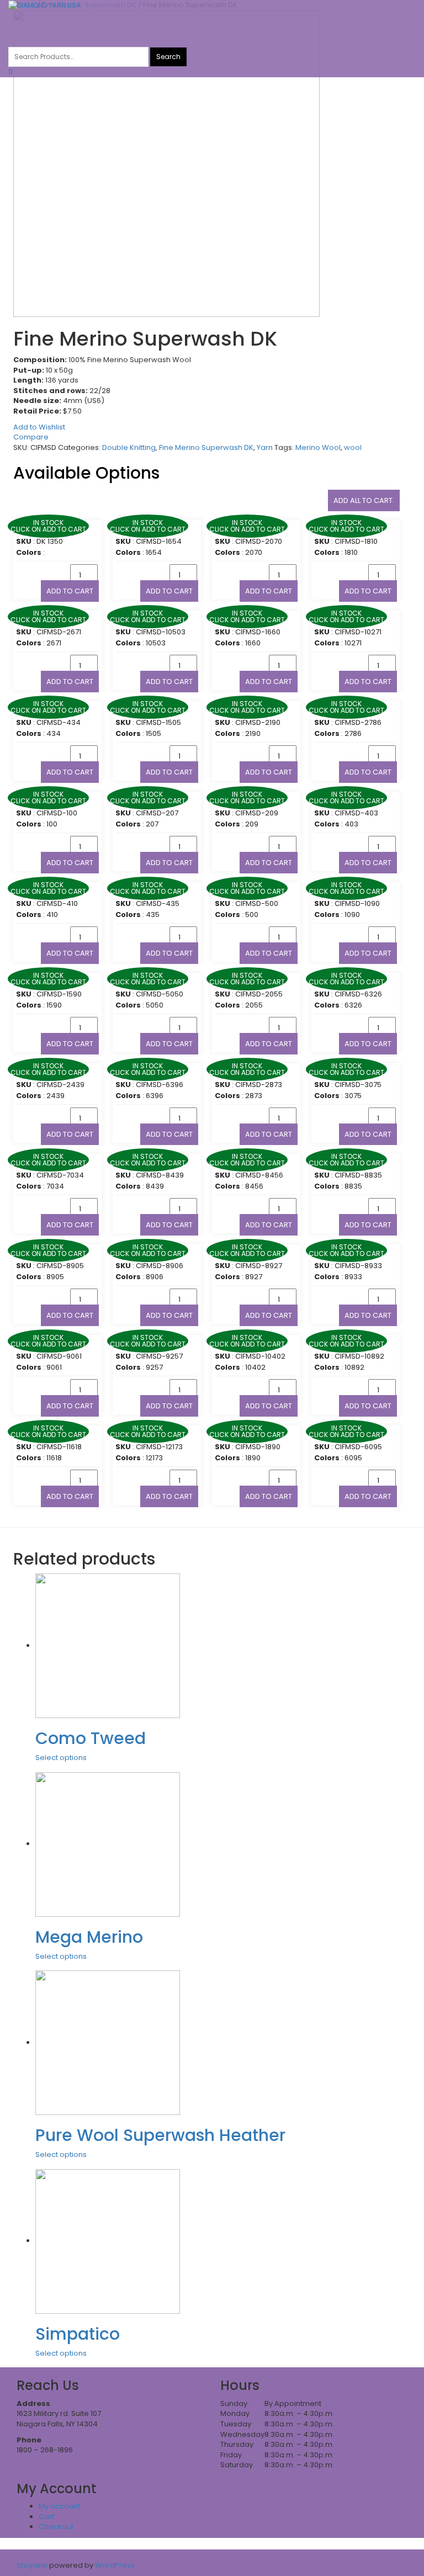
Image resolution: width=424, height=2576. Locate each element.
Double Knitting (129, 447)
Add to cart (70, 591)
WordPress (114, 2565)
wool (353, 447)
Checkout (56, 2527)
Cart (46, 2517)
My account (59, 2506)
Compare (31, 437)
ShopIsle (33, 2565)
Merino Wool (318, 447)
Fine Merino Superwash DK (206, 447)
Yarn (265, 447)
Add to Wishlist (39, 427)
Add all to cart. (364, 500)
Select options (61, 1758)
